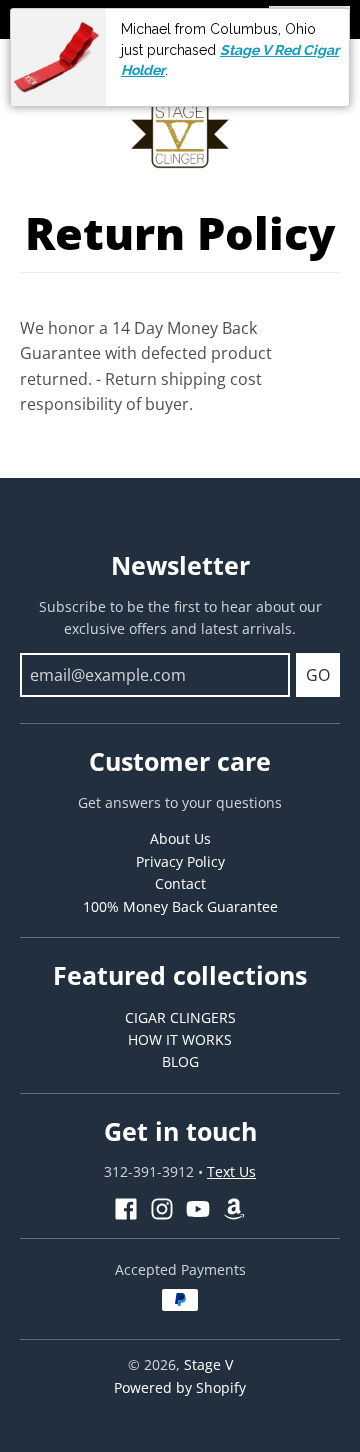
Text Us (231, 1171)
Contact (180, 883)
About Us (180, 838)
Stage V (208, 1364)
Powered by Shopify (180, 1387)
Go (318, 675)
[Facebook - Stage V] (126, 1209)
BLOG (180, 1061)
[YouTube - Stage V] (198, 1209)
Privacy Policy (180, 861)
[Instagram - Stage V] (162, 1209)
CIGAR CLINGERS (180, 1017)
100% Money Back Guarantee (180, 906)
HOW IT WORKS (180, 1039)
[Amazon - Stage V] (234, 1209)
